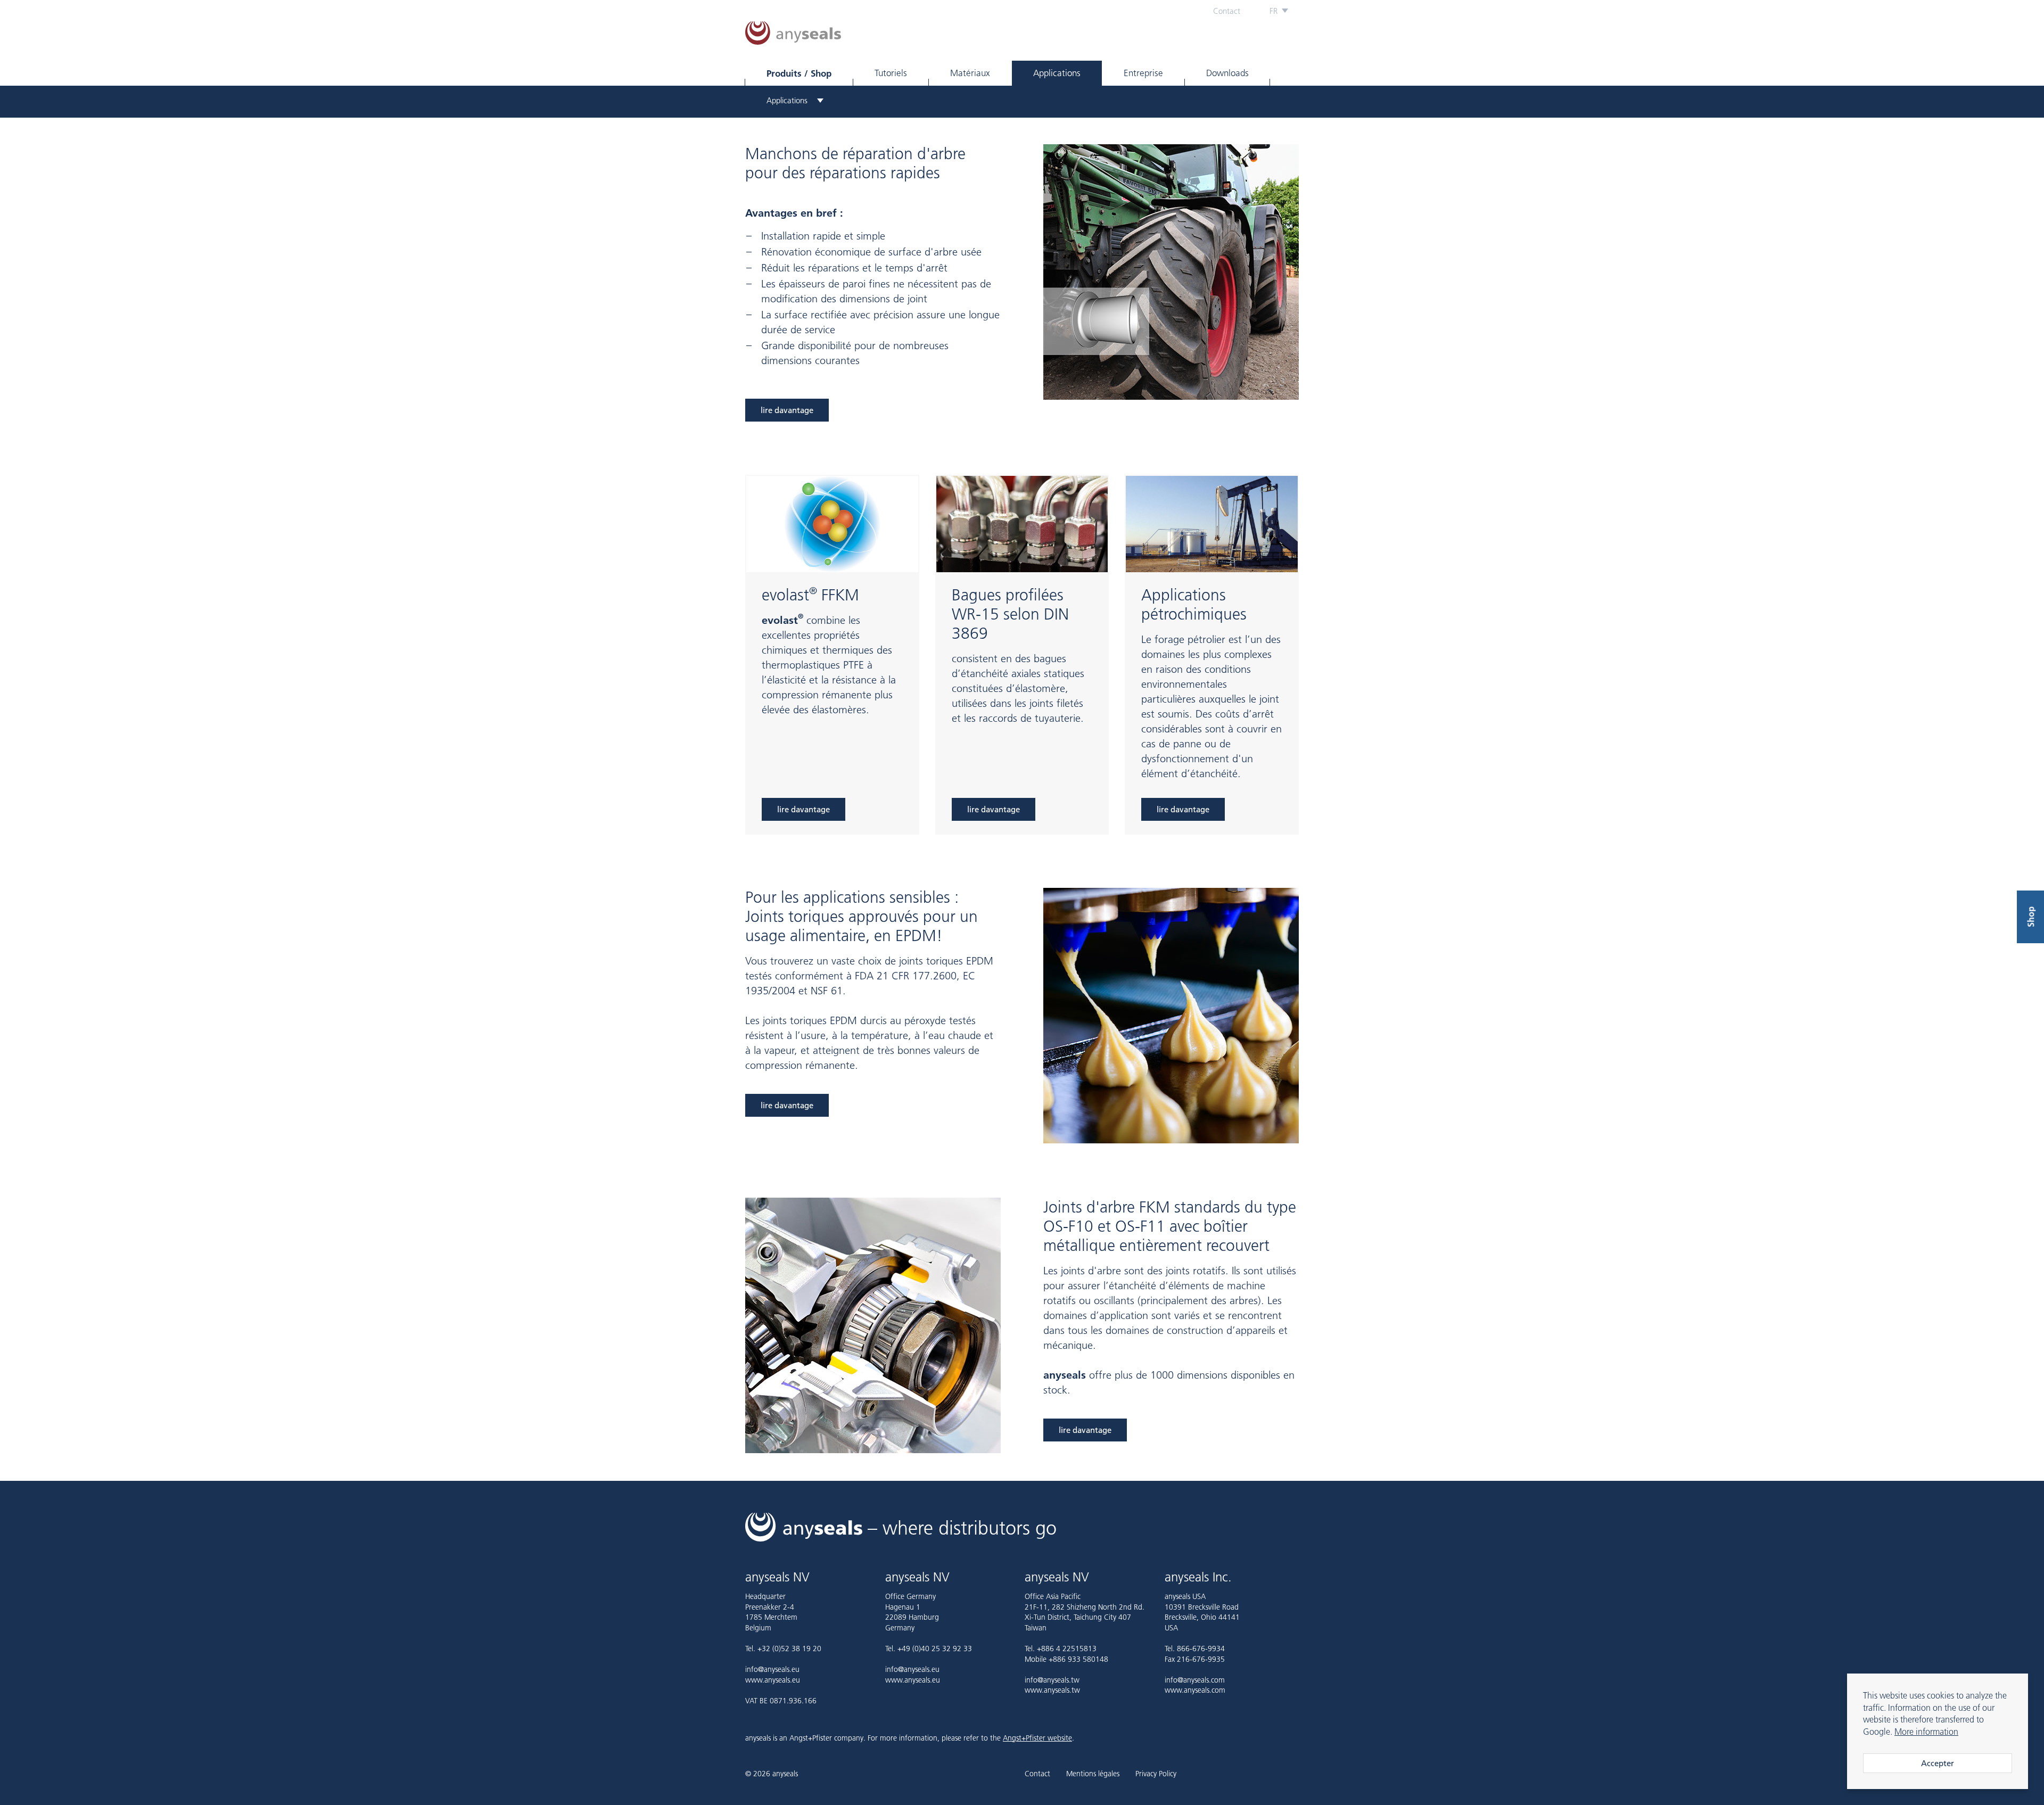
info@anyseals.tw (1052, 1680)
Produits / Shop (799, 73)
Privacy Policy (1156, 1774)
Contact (1227, 11)
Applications (1057, 73)
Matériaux (970, 73)
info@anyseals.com (1195, 1680)
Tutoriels (891, 73)
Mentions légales (1093, 1774)
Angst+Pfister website (1037, 1738)
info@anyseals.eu (772, 1669)
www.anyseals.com (1195, 1690)
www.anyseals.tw (1052, 1690)
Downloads (1227, 73)
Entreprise (1143, 73)
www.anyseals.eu (773, 1680)
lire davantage (787, 410)
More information (1926, 1732)
